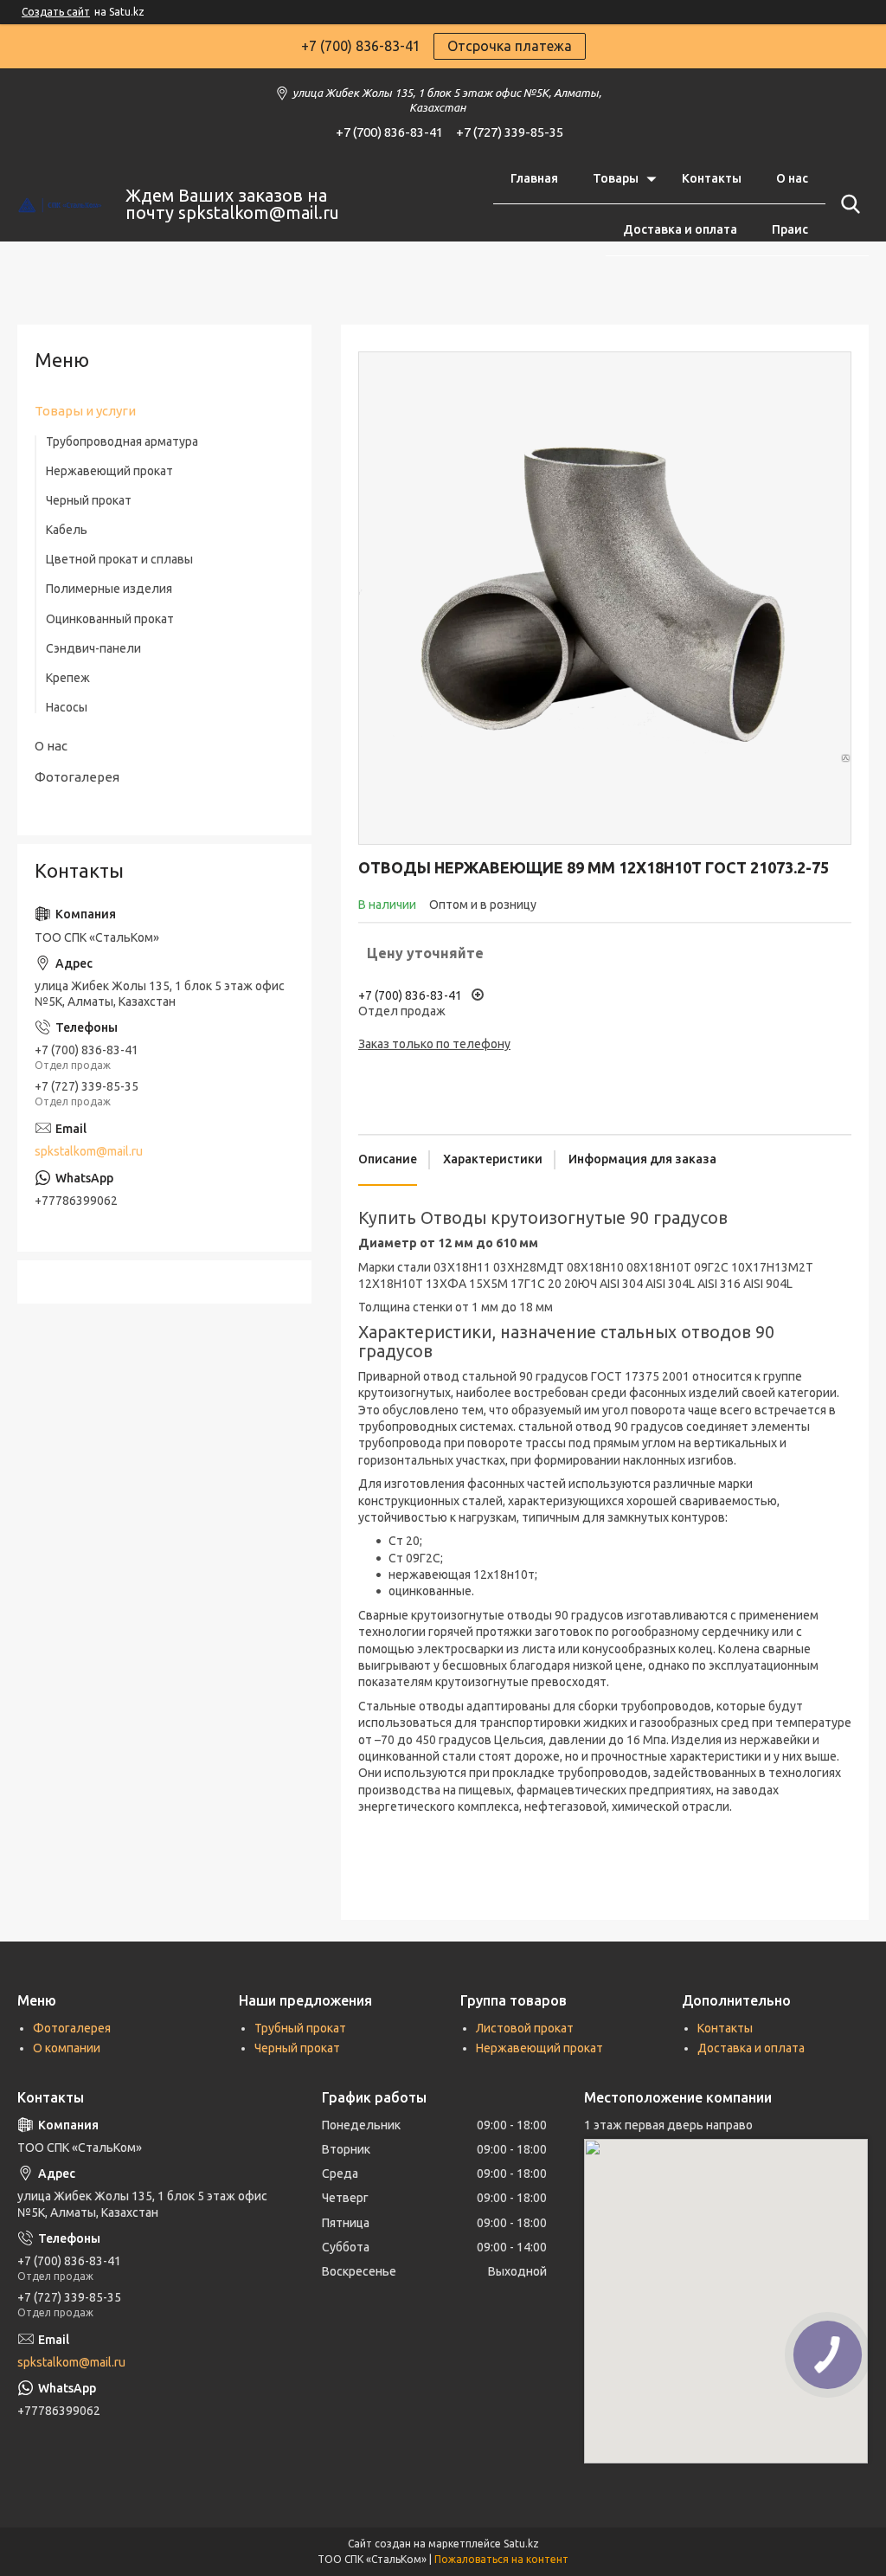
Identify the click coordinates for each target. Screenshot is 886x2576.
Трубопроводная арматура (122, 441)
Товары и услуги (85, 411)
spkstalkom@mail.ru (89, 1151)
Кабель (67, 530)
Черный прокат (89, 500)
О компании (67, 2048)
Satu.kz (521, 2544)
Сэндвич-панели (93, 648)
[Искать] (847, 204)
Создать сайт (56, 12)
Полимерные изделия (109, 589)
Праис (790, 229)
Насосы (67, 707)
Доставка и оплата (680, 229)
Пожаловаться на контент (501, 2559)
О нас (792, 178)
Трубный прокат (300, 2028)
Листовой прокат (525, 2028)
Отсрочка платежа (510, 46)
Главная (534, 178)
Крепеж (68, 678)
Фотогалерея (77, 777)
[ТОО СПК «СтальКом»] (61, 205)
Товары (616, 178)
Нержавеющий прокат (109, 471)
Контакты (712, 178)
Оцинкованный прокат (110, 619)
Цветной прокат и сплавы (119, 559)
